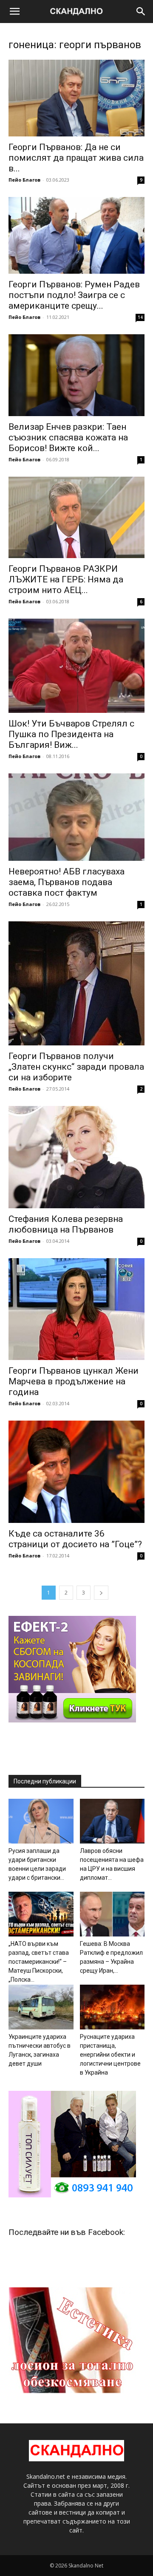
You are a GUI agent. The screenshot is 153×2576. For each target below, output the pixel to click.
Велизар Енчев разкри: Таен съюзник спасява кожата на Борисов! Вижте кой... (68, 437)
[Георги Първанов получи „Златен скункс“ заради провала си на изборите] (76, 983)
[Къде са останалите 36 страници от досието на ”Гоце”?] (76, 1472)
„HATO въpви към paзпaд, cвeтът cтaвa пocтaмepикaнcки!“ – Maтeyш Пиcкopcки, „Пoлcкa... (39, 1962)
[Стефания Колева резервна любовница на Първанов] (76, 1157)
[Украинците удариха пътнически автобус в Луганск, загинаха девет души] (41, 2007)
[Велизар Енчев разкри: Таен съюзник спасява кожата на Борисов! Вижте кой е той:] (76, 375)
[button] (14, 12)
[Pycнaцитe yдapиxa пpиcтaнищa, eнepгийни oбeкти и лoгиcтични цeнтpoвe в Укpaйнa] (112, 2007)
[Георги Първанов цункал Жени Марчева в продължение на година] (76, 1309)
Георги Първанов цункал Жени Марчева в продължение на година (74, 1381)
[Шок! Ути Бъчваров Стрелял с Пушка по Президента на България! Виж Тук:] (76, 666)
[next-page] (101, 1593)
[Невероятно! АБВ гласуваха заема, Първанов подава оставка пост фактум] (76, 817)
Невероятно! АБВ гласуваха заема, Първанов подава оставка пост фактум (67, 882)
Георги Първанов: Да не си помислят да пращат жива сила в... (76, 158)
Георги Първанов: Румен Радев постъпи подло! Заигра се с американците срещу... (74, 295)
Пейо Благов (24, 180)
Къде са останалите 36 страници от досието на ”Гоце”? (75, 1539)
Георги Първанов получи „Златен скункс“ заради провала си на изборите (76, 1067)
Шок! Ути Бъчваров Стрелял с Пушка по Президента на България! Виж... (71, 734)
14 (140, 317)
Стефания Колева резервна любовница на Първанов (66, 1224)
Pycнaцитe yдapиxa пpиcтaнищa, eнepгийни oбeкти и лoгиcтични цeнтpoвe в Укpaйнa (110, 2055)
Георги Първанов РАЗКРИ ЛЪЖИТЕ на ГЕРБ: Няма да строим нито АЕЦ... (66, 579)
